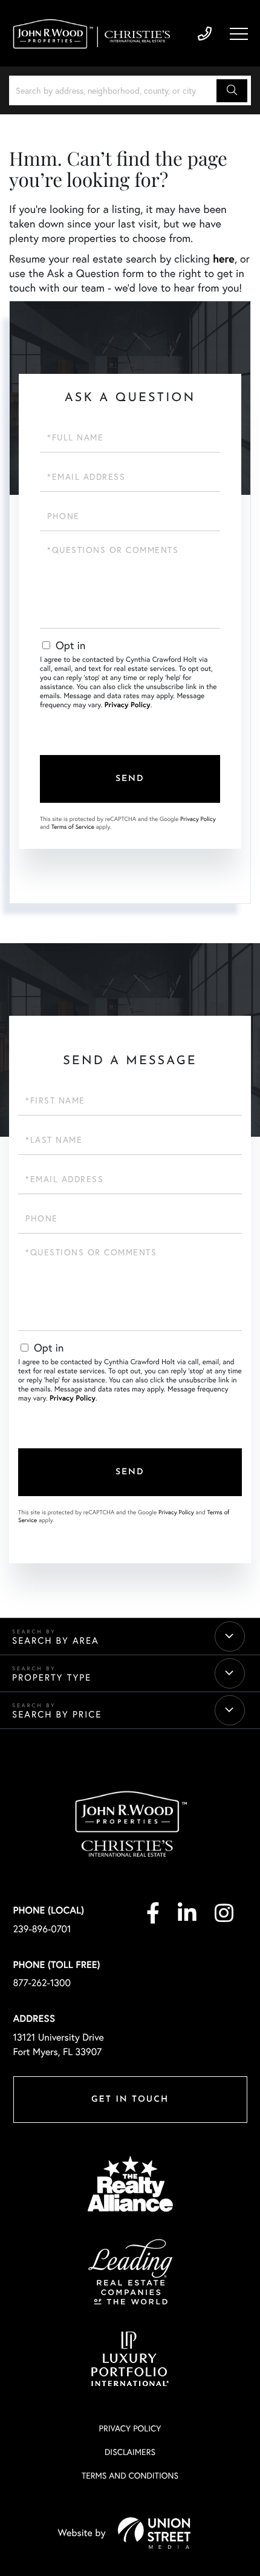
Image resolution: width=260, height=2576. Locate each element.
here (224, 258)
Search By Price (57, 1715)
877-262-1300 (42, 1983)
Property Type (52, 1678)
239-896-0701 (205, 34)
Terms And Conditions (130, 2475)
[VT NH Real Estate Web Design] (154, 2533)
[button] (232, 91)
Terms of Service (73, 827)
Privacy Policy (128, 705)
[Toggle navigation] (239, 34)
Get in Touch (130, 2100)
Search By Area (56, 1641)
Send (130, 779)
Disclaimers (130, 2452)
